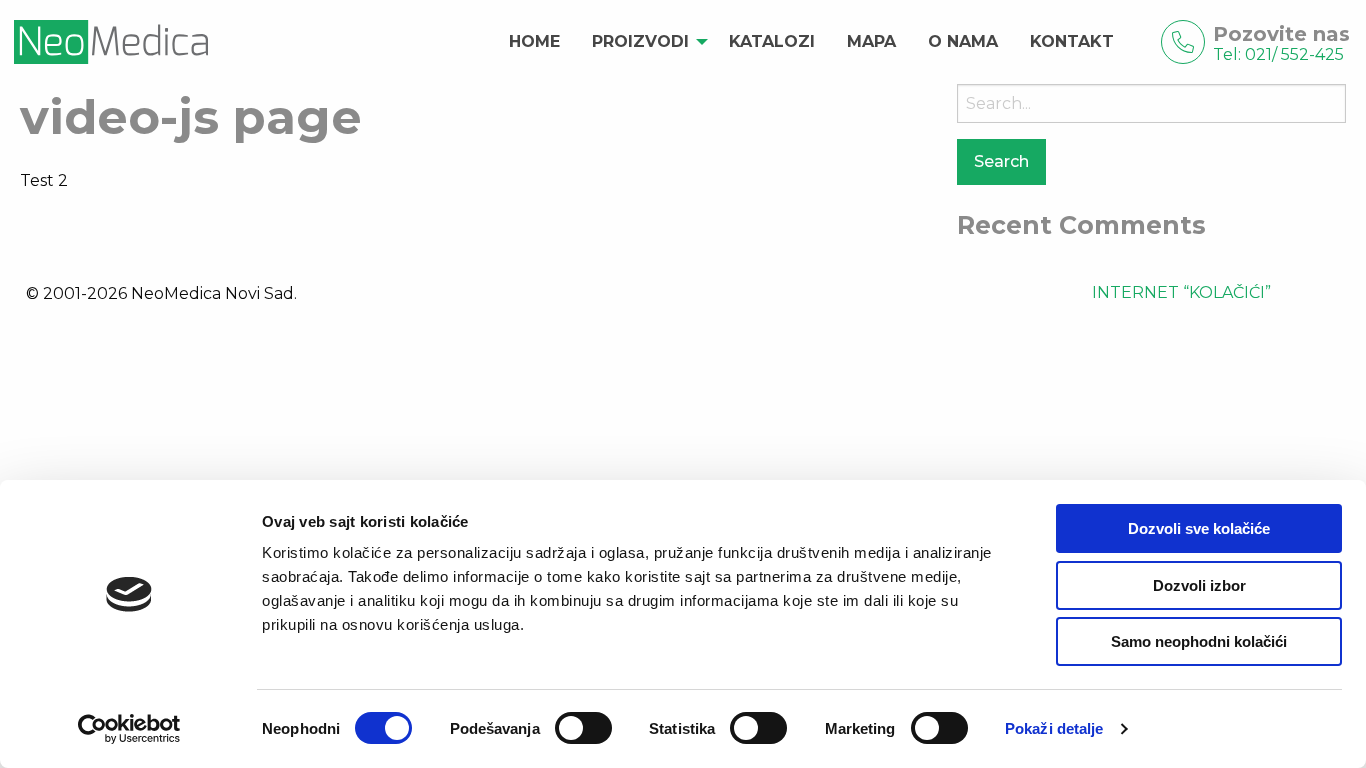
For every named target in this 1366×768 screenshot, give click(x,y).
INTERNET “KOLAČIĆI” (1181, 292)
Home (534, 41)
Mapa (871, 41)
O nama (963, 41)
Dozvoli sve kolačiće (1199, 528)
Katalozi (772, 41)
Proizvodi (640, 41)
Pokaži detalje (1054, 728)
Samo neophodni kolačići (1199, 641)
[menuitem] (534, 42)
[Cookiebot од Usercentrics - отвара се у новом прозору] (129, 729)
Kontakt (1072, 41)
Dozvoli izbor (1199, 585)
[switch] (583, 728)
